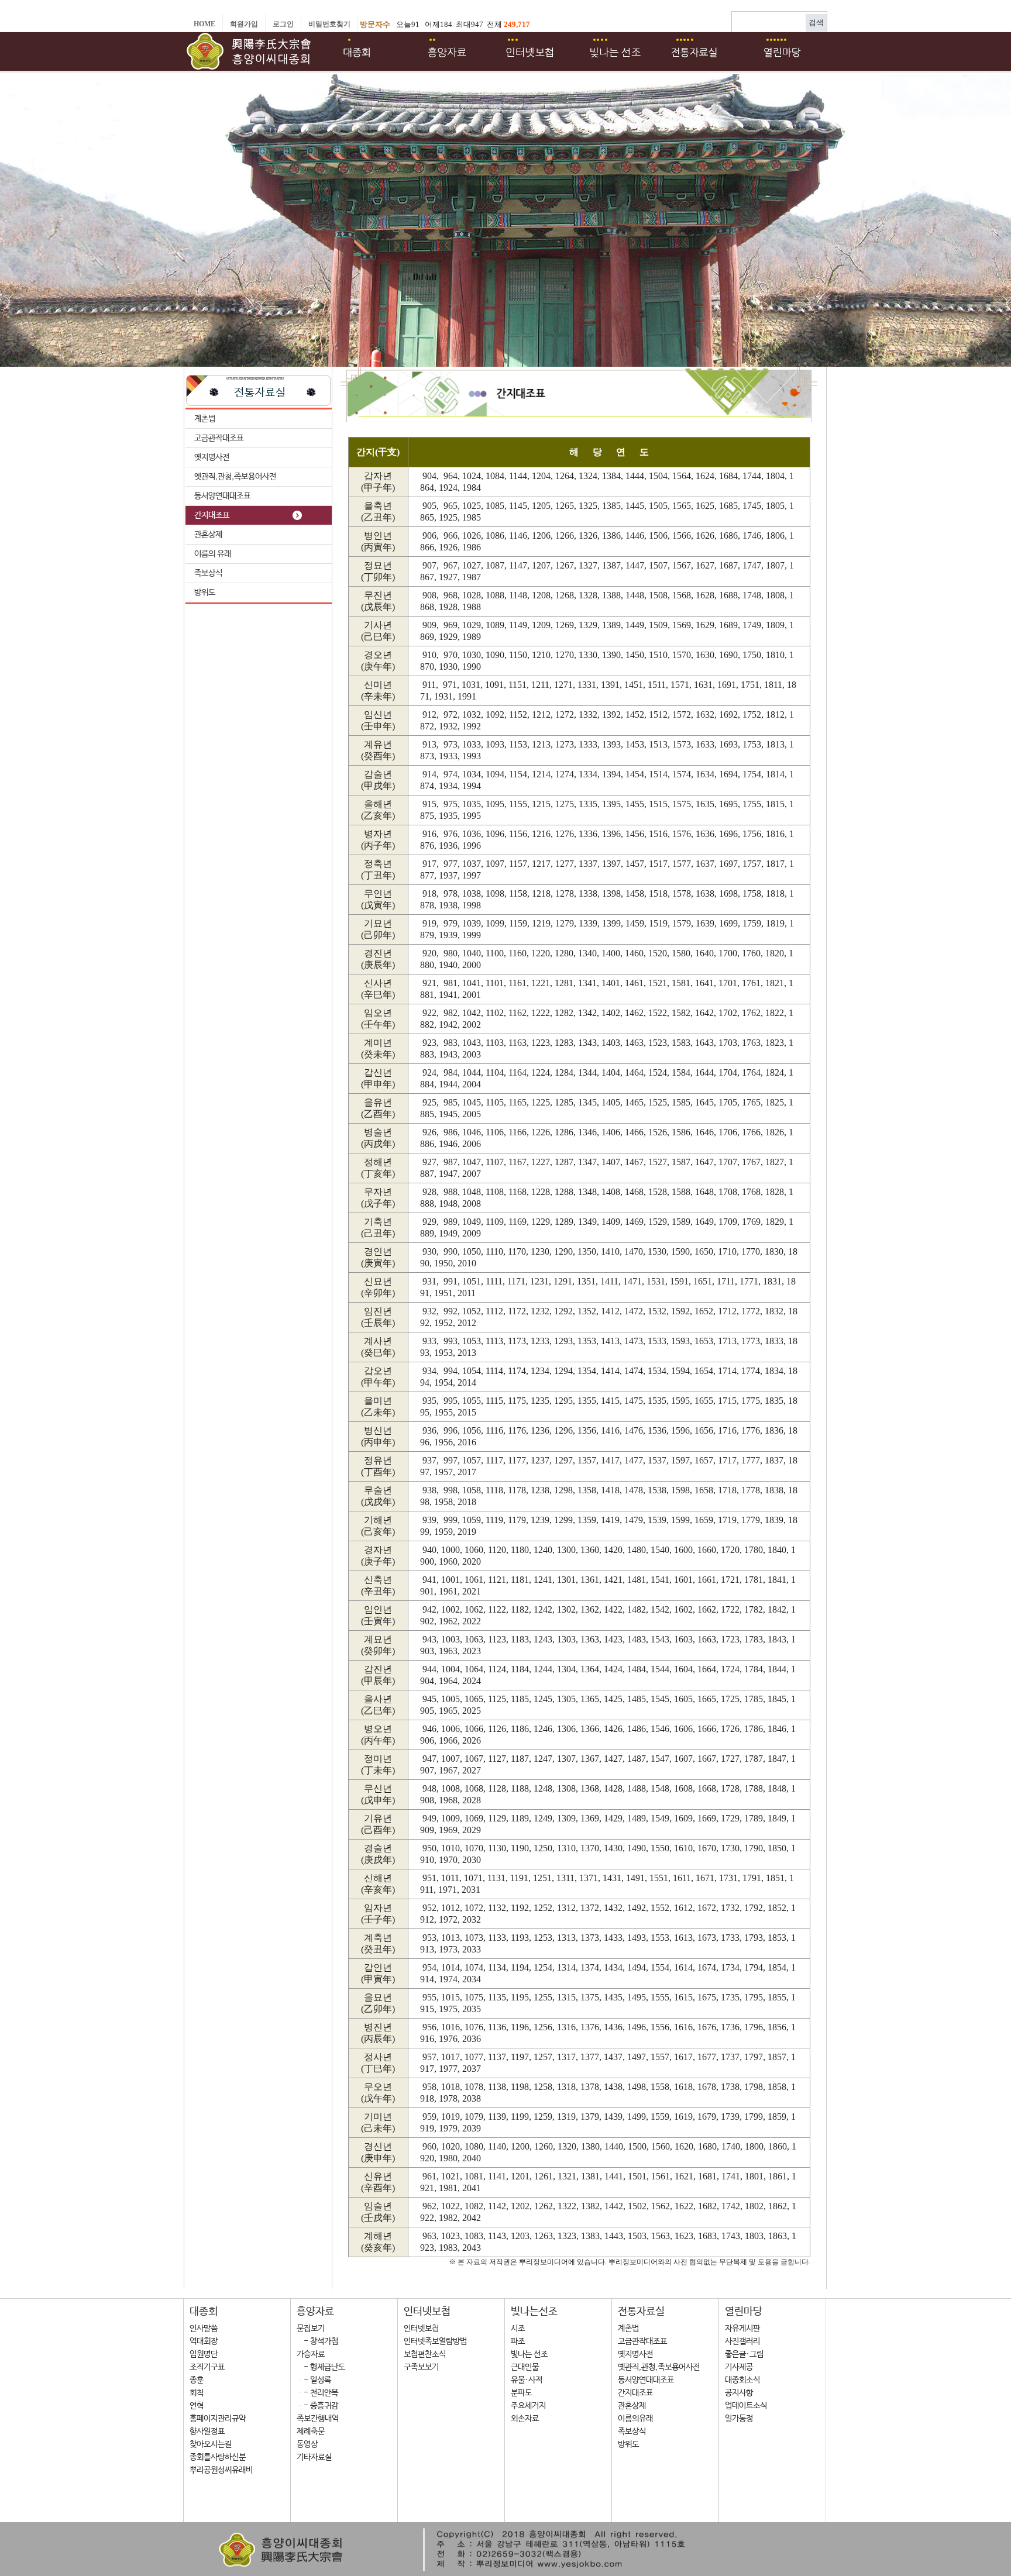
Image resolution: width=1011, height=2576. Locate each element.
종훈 (197, 2380)
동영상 (307, 2444)
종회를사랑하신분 (218, 2457)
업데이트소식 (746, 2406)
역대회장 (204, 2341)
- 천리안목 (317, 2393)
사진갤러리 (742, 2341)
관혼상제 (208, 535)
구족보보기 (421, 2367)
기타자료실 (314, 2457)
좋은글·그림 (744, 2354)
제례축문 (311, 2432)
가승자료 (311, 2354)
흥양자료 (315, 2312)
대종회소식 (742, 2380)
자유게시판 (742, 2329)
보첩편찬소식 (425, 2354)
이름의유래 (635, 2419)
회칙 (197, 2393)
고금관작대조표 (219, 438)
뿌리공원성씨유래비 (221, 2470)
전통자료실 (641, 2312)
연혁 (197, 2406)
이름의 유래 (213, 554)
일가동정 (739, 2419)
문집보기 (311, 2329)
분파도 (521, 2393)
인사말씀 (204, 2329)
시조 (518, 2329)
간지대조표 (212, 515)
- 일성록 (314, 2380)
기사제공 (739, 2367)
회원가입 (244, 24)
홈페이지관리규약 (218, 2419)
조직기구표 (207, 2367)
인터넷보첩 (427, 2312)
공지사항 (739, 2393)
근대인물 (525, 2367)
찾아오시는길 (211, 2444)
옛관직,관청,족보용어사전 (235, 477)
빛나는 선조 (529, 2354)
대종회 (204, 2312)
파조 (518, 2341)
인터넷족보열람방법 (435, 2341)
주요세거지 (528, 2406)
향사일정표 (207, 2432)
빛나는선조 (534, 2312)
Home (204, 24)
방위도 (205, 593)
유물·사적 (527, 2380)
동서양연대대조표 (222, 496)
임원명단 (204, 2354)
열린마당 (744, 2312)
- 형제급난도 (321, 2367)
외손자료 (525, 2419)
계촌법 (205, 419)
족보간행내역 (318, 2419)
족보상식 (208, 573)
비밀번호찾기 (329, 24)
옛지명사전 (212, 457)
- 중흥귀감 (317, 2406)
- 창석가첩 (317, 2341)
